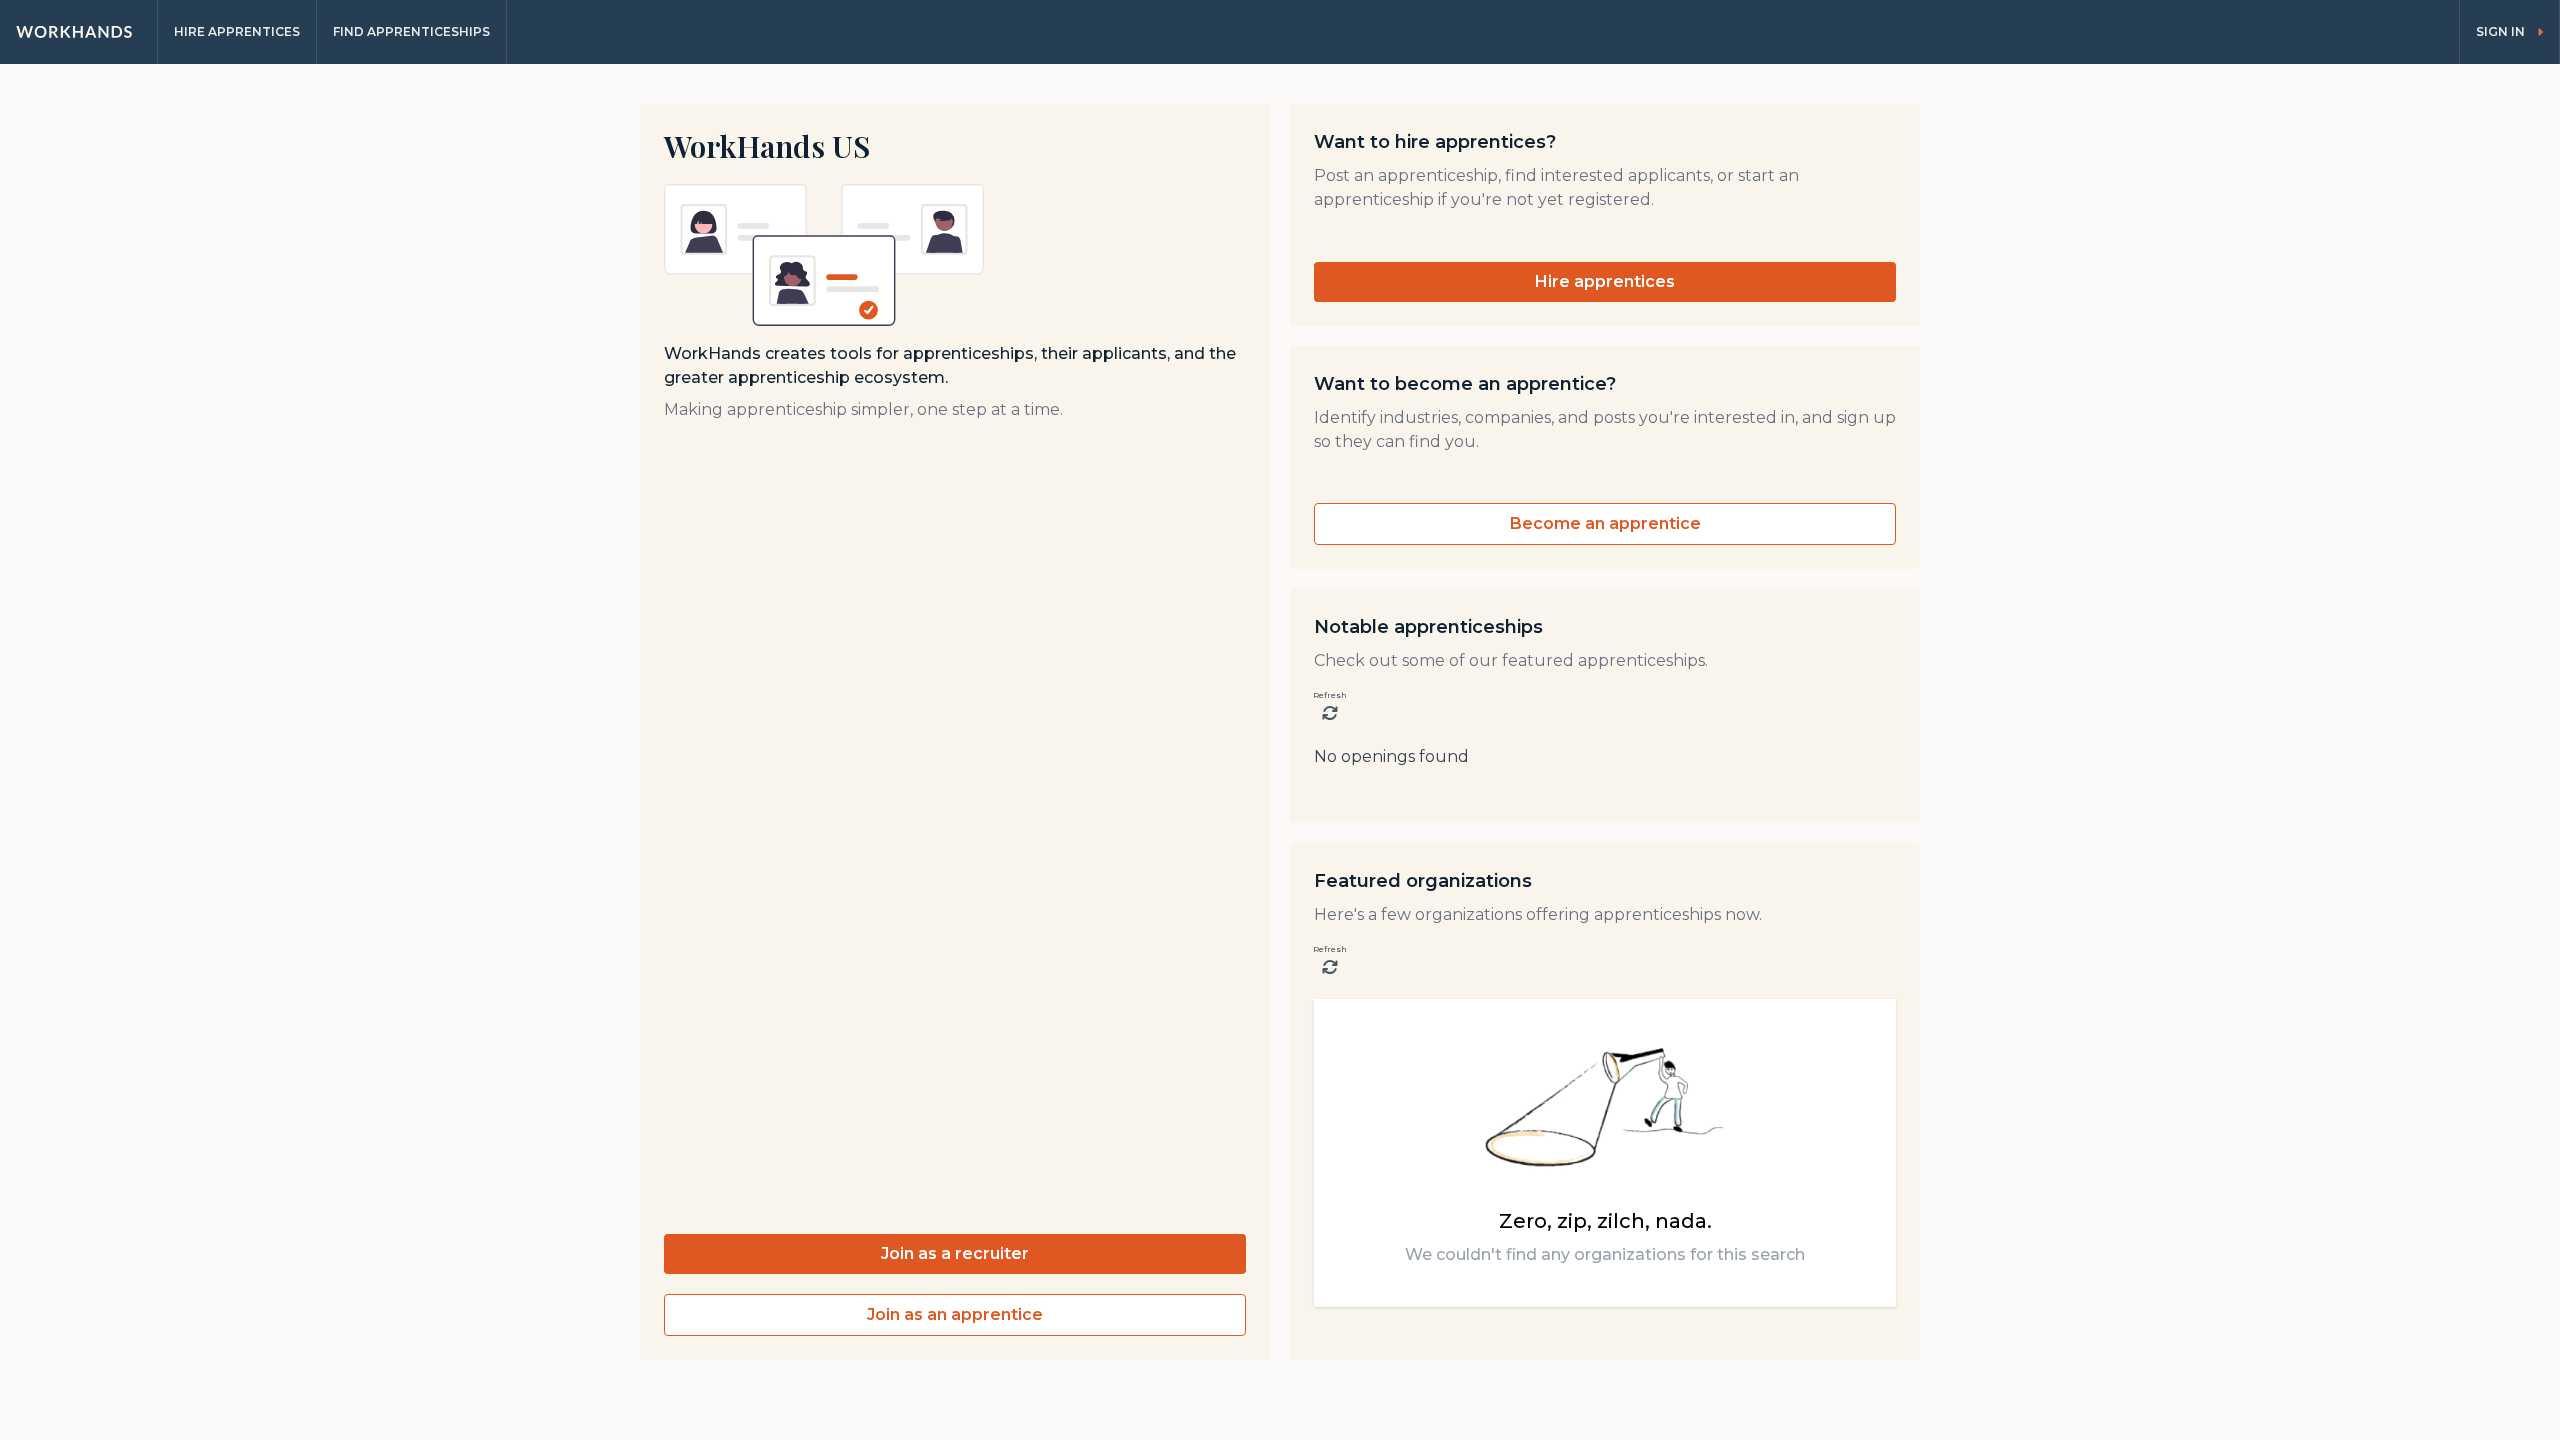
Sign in (2500, 31)
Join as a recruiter (955, 1253)
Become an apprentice (1605, 523)
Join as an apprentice (955, 1314)
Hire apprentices (1605, 281)
